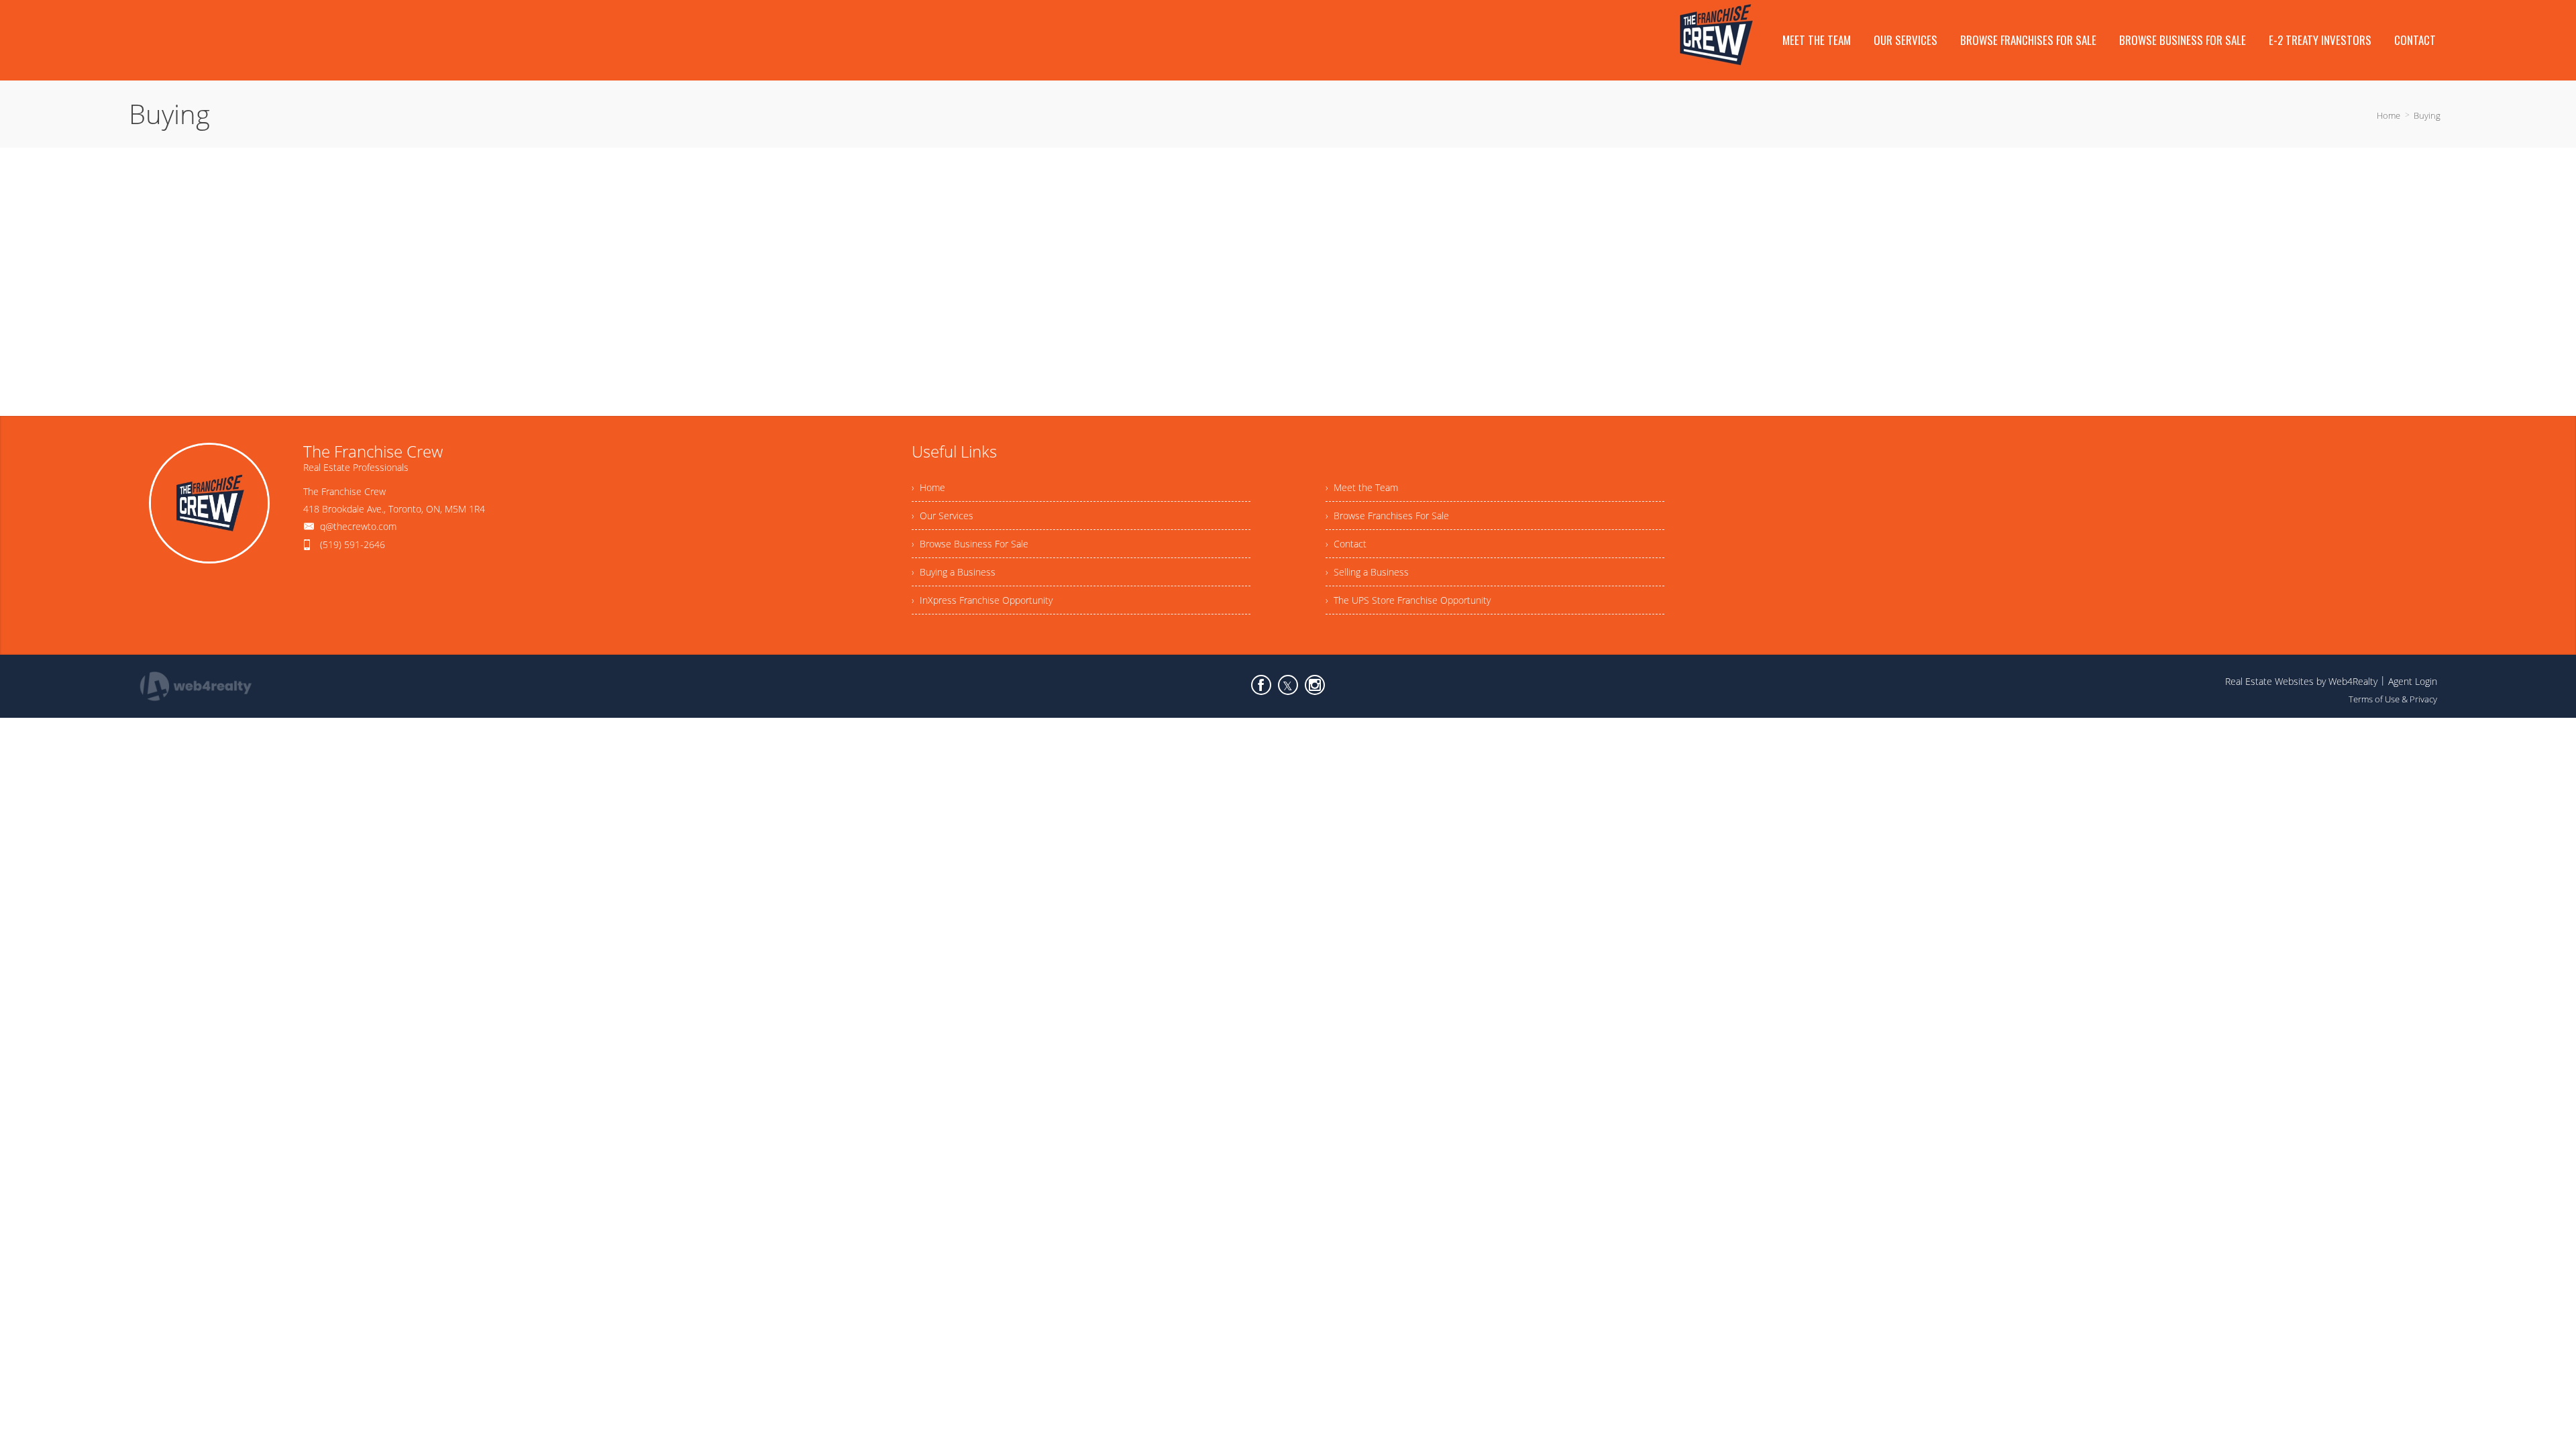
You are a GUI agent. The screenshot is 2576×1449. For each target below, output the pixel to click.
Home (2389, 115)
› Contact (1346, 544)
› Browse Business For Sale (970, 544)
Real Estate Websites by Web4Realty (2301, 681)
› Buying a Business (954, 572)
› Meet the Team (1362, 487)
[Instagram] (1315, 685)
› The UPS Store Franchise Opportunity (1408, 600)
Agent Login (2413, 681)
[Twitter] (1288, 685)
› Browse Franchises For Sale (1387, 516)
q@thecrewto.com (358, 526)
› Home (928, 487)
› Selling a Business (1367, 572)
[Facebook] (1261, 685)
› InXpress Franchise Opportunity (982, 600)
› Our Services (943, 516)
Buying (2427, 115)
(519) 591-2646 (353, 544)
